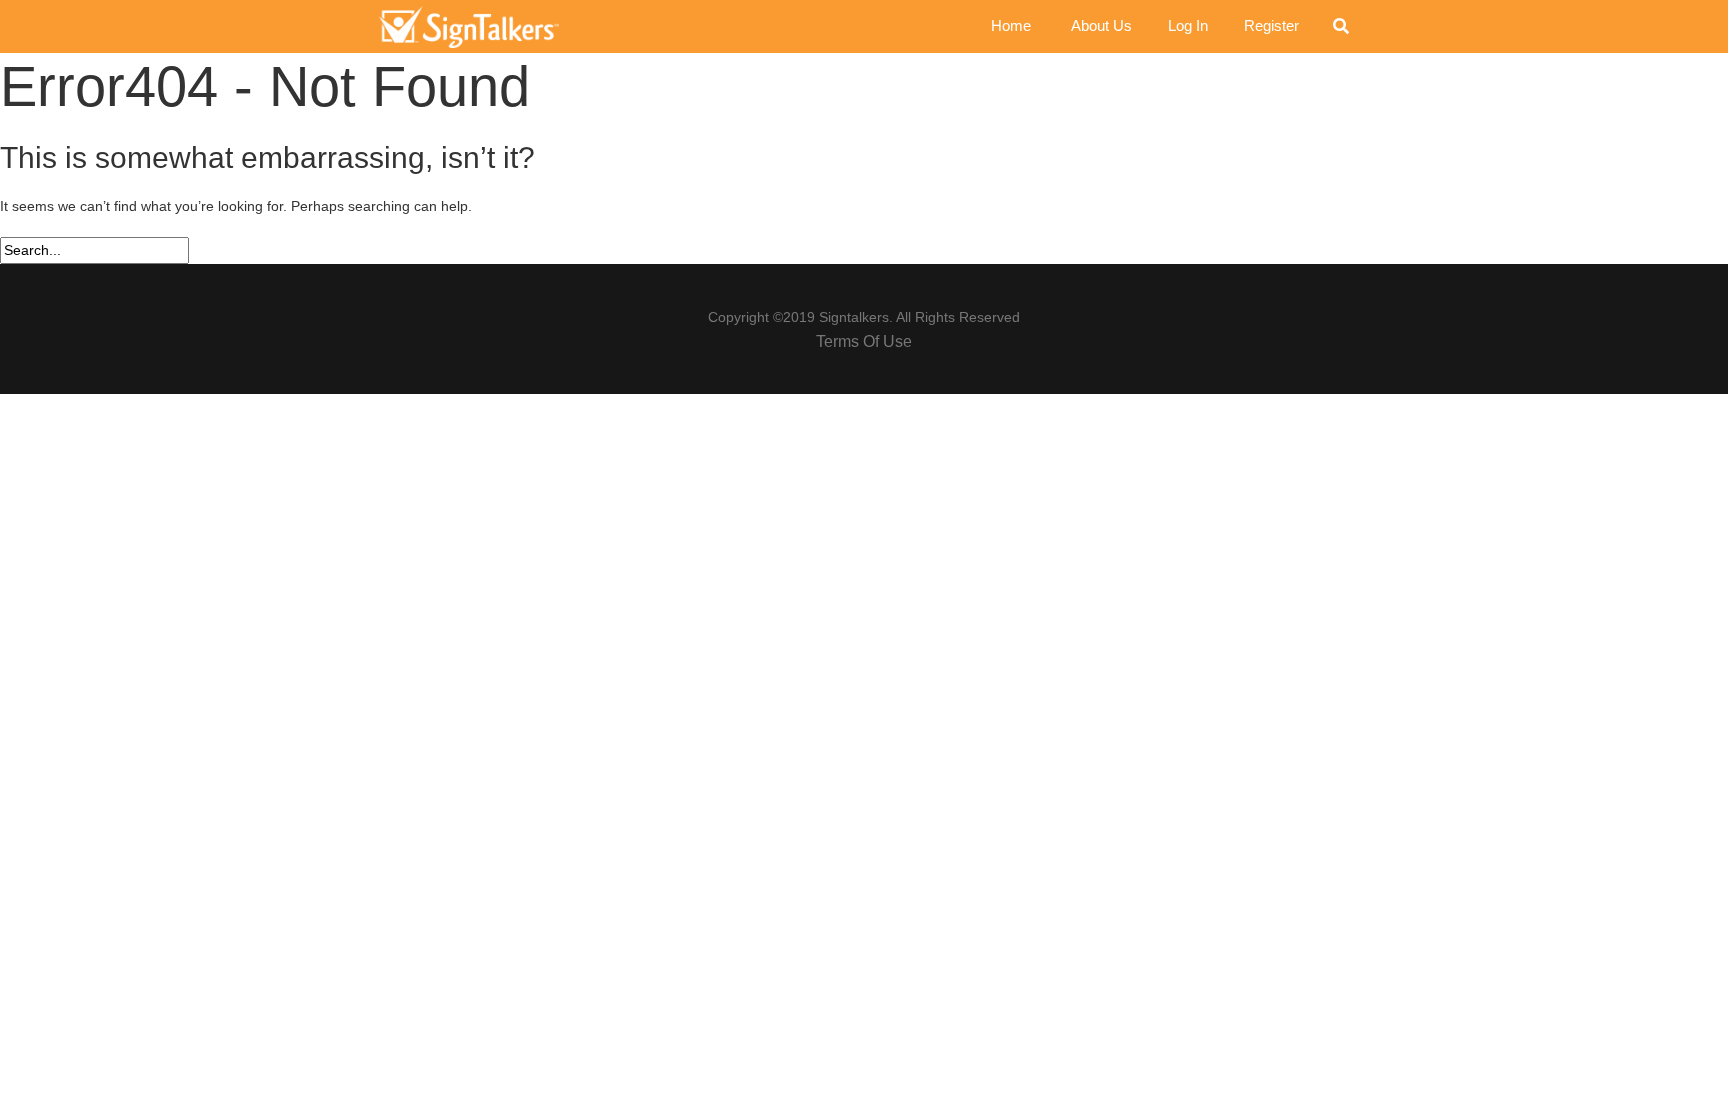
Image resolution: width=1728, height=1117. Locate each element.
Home (1011, 25)
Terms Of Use (864, 341)
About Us (1101, 25)
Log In (1188, 25)
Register (1271, 25)
